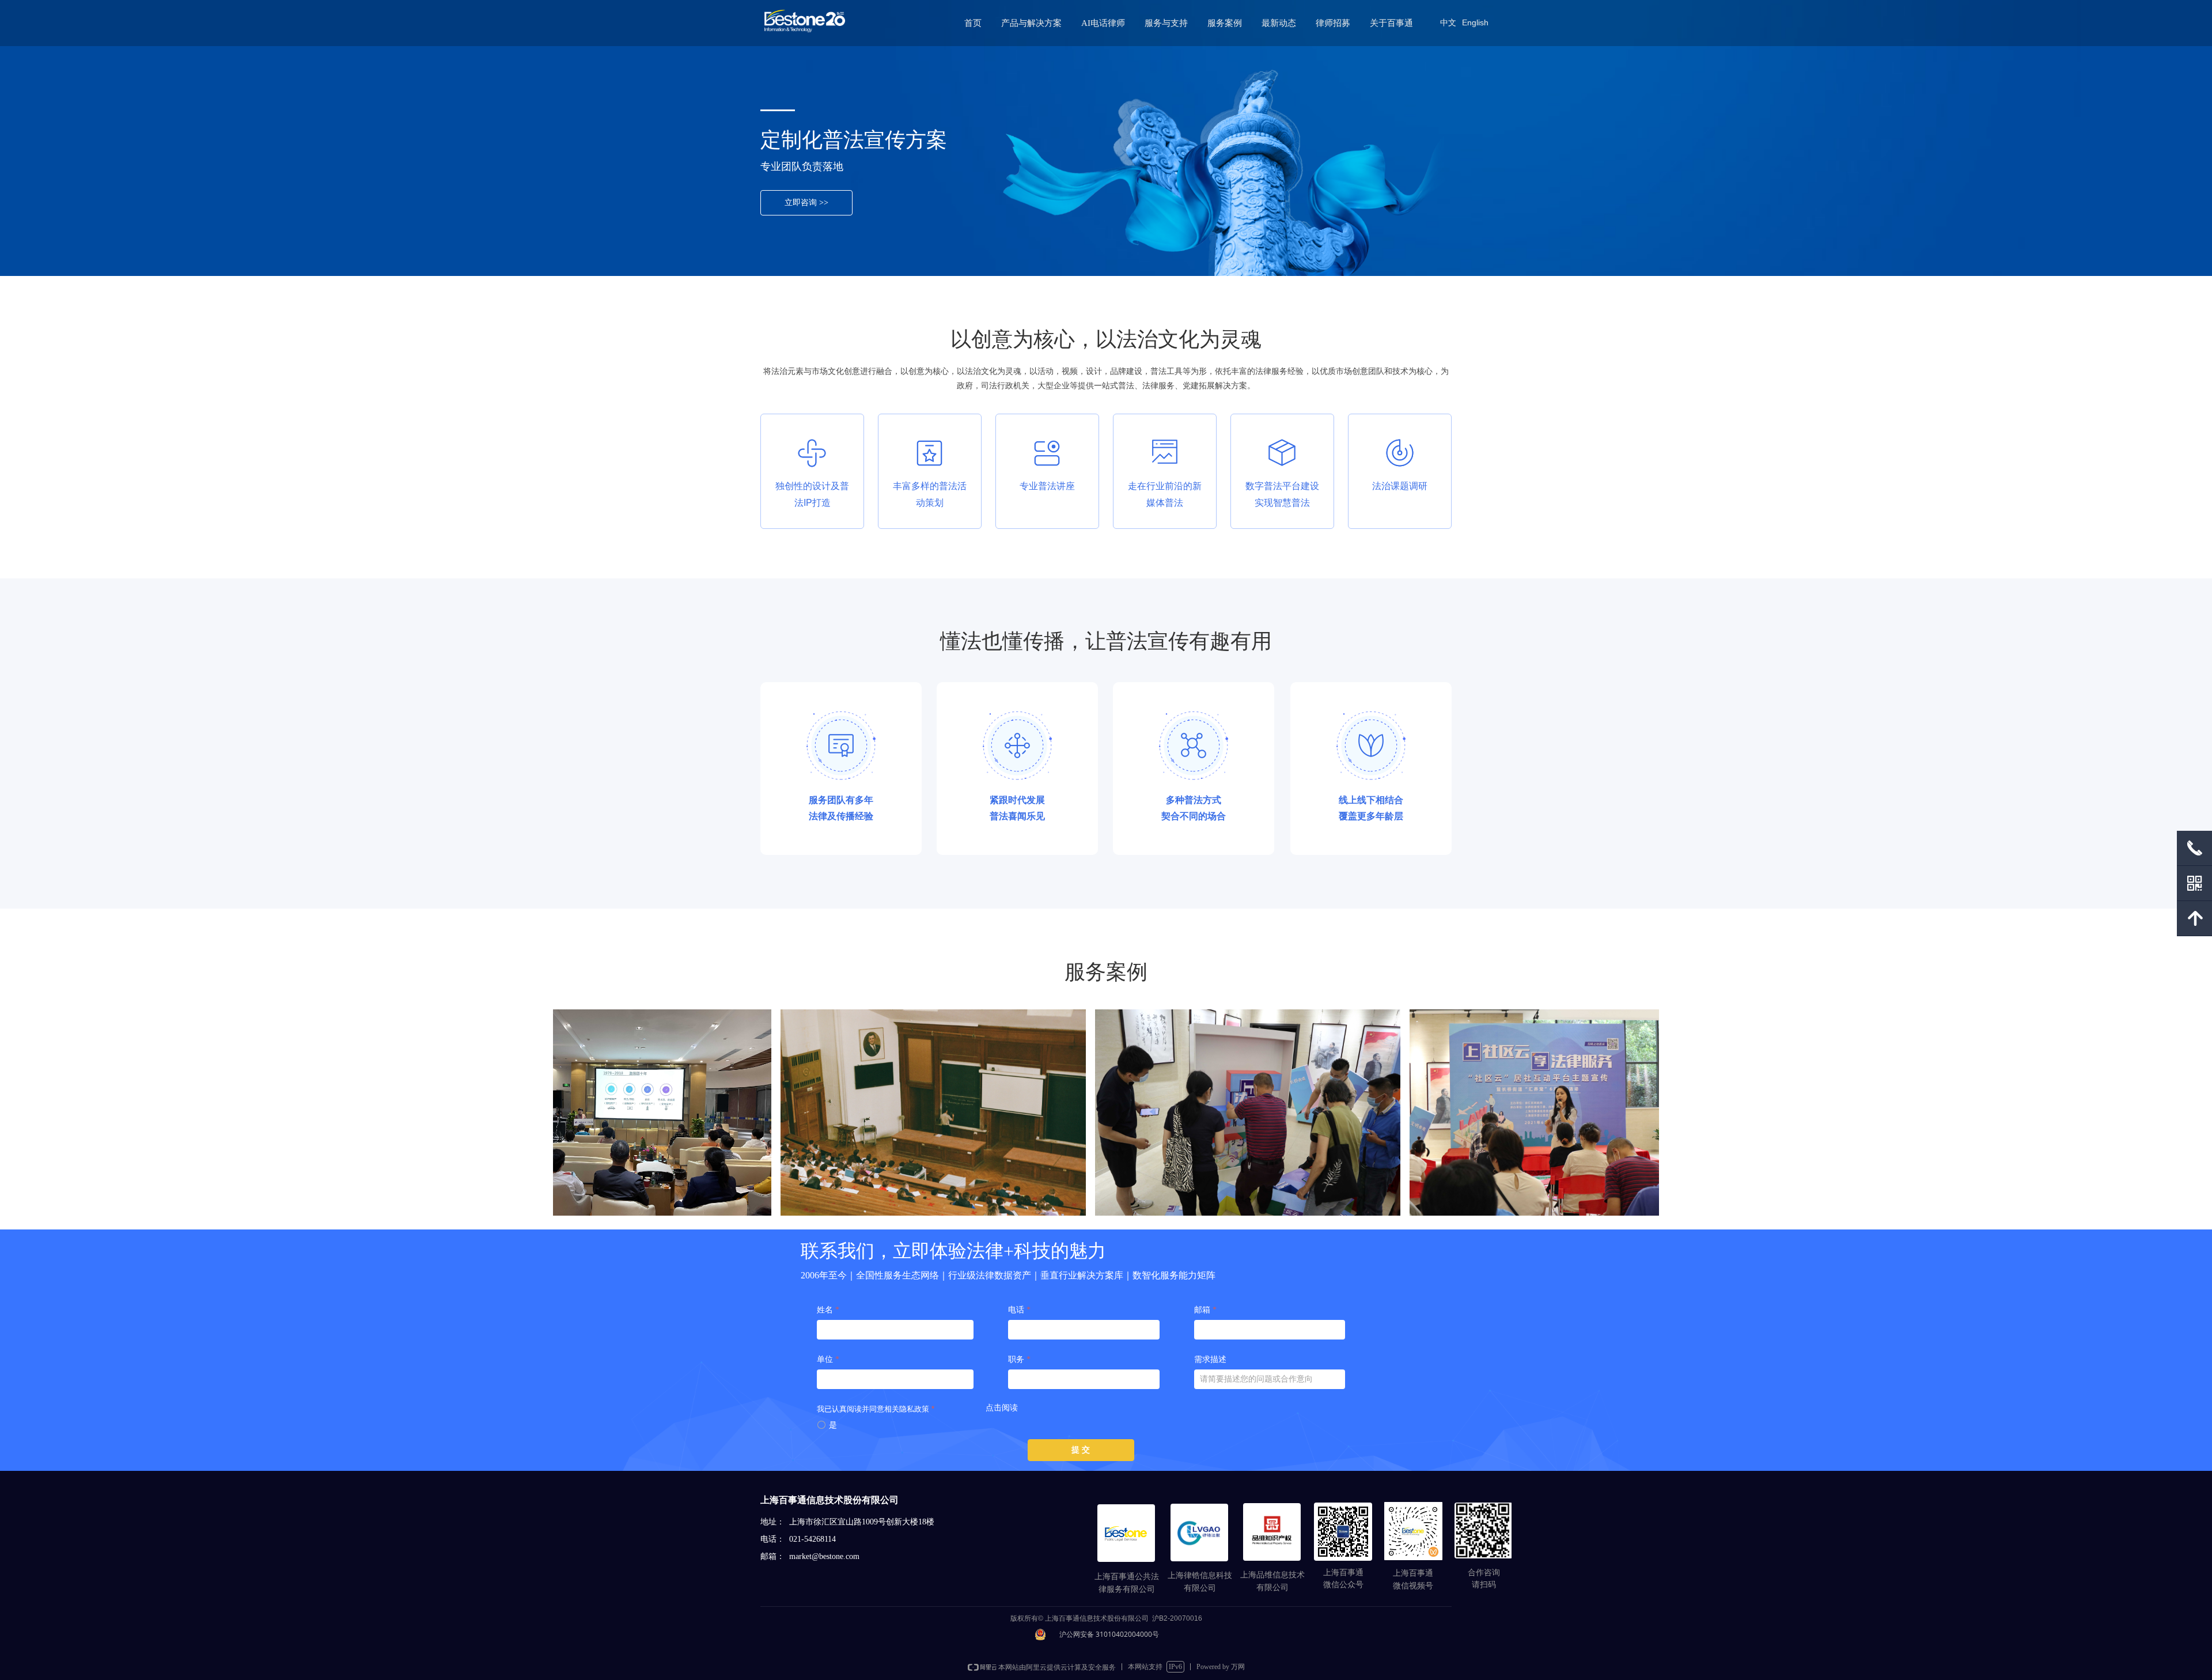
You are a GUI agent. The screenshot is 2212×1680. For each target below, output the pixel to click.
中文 (1448, 22)
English (1475, 22)
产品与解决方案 (1031, 23)
